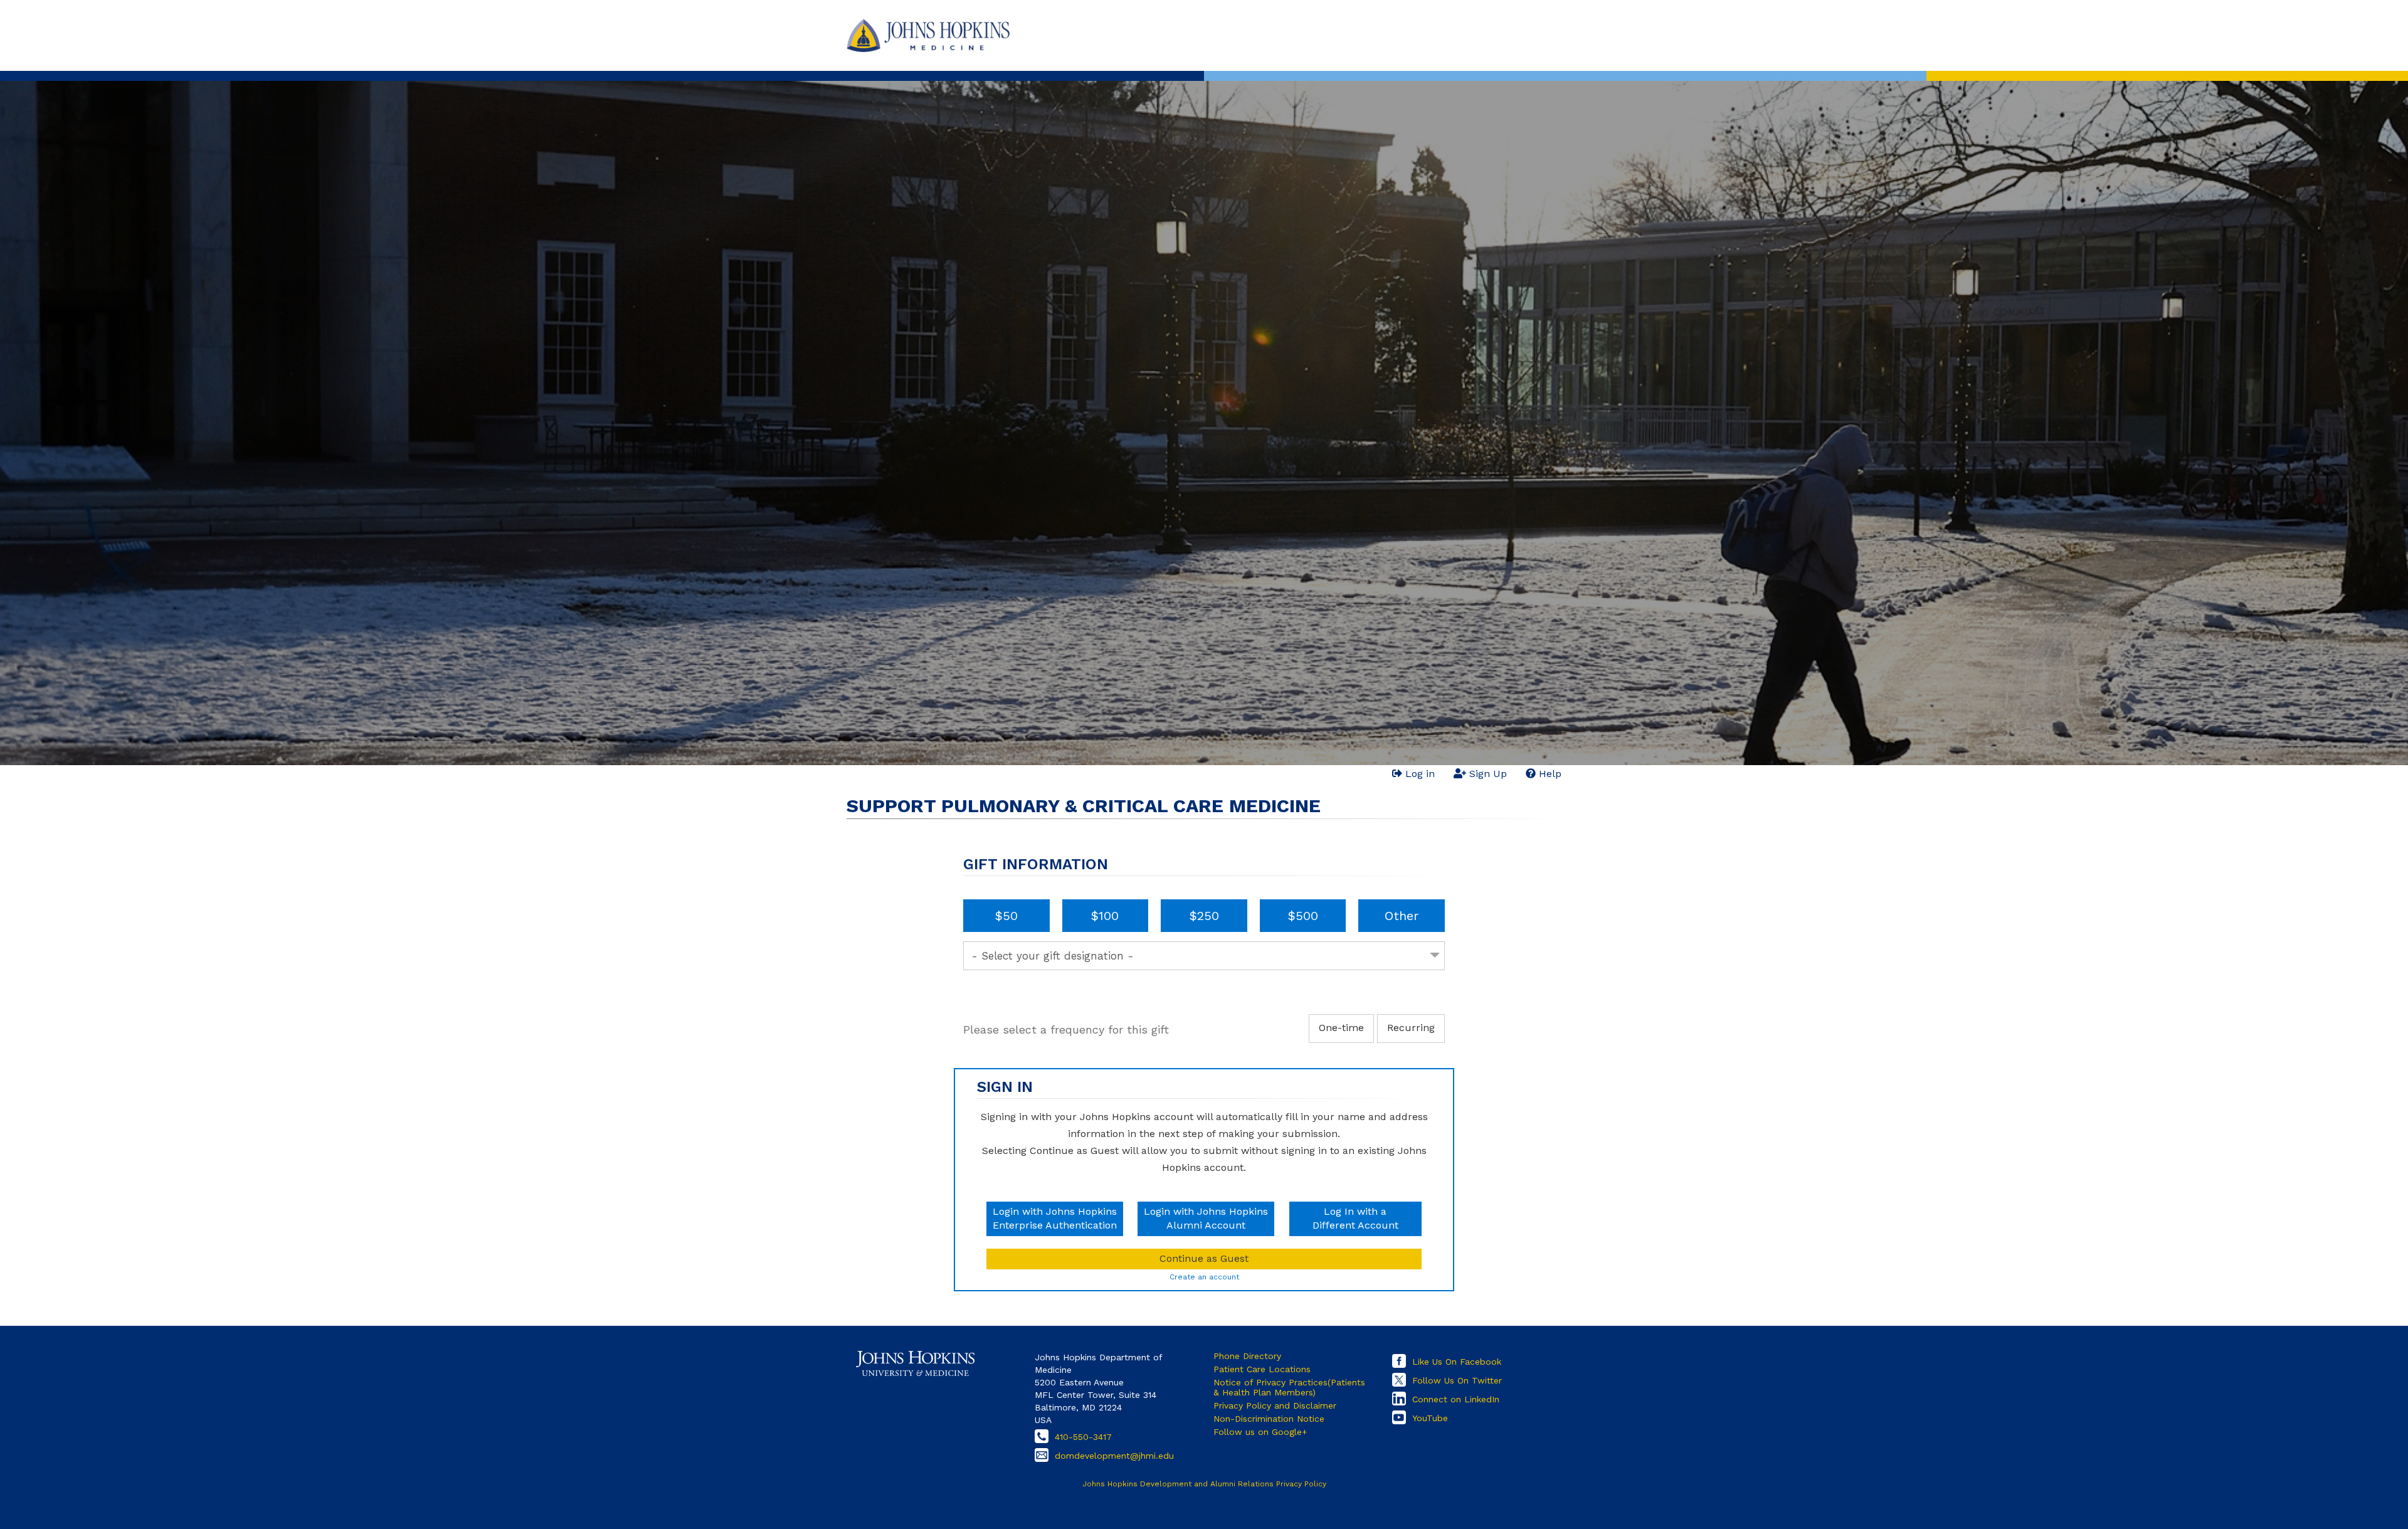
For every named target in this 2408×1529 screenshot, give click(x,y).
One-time (1341, 1028)
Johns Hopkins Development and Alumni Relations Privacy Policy (1204, 1484)
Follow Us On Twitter (1457, 1380)
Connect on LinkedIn (1456, 1399)
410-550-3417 (1083, 1437)
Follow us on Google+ (1260, 1432)
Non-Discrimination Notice (1269, 1419)
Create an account (1204, 1277)
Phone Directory (1247, 1356)
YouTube (1430, 1418)
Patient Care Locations (1262, 1369)
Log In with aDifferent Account (1355, 1219)
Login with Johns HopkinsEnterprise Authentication (1055, 1219)
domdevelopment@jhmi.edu (1114, 1456)
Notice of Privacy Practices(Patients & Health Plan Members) (1289, 1387)
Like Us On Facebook (1457, 1362)
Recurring (1411, 1028)
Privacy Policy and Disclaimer (1275, 1405)
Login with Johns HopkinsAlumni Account (1206, 1219)
